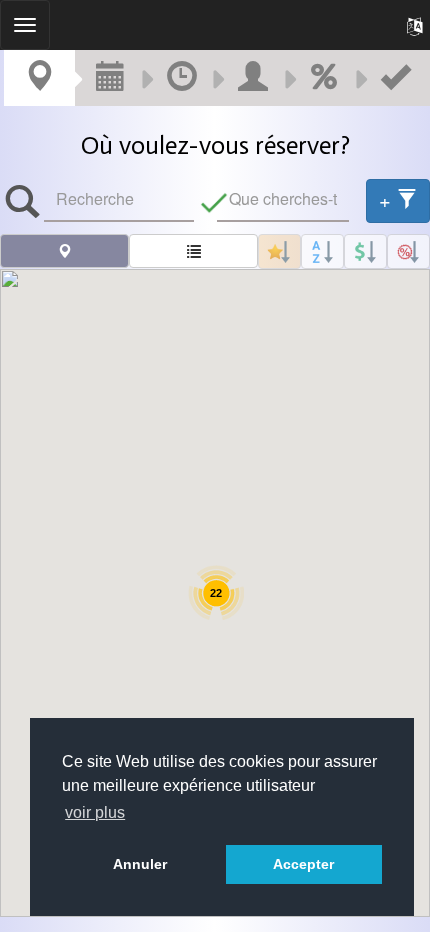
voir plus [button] (95, 812)
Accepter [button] (303, 864)
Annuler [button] (140, 864)
